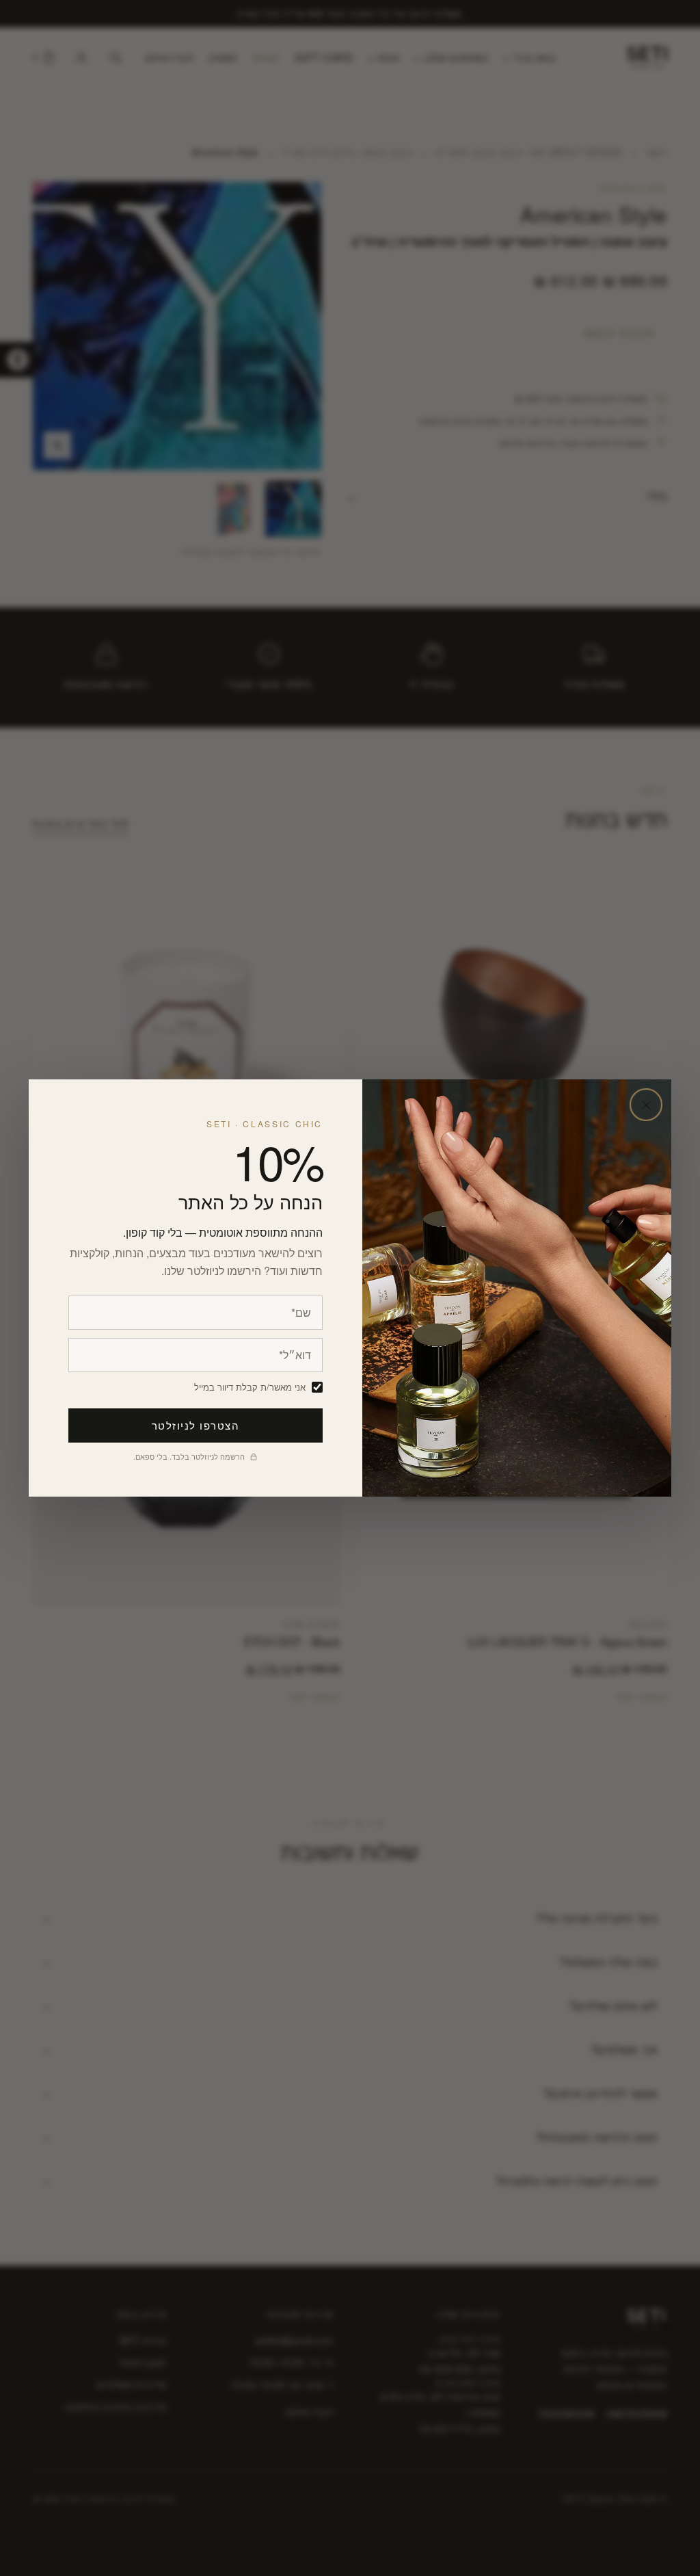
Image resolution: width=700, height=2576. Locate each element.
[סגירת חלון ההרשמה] (646, 1105)
